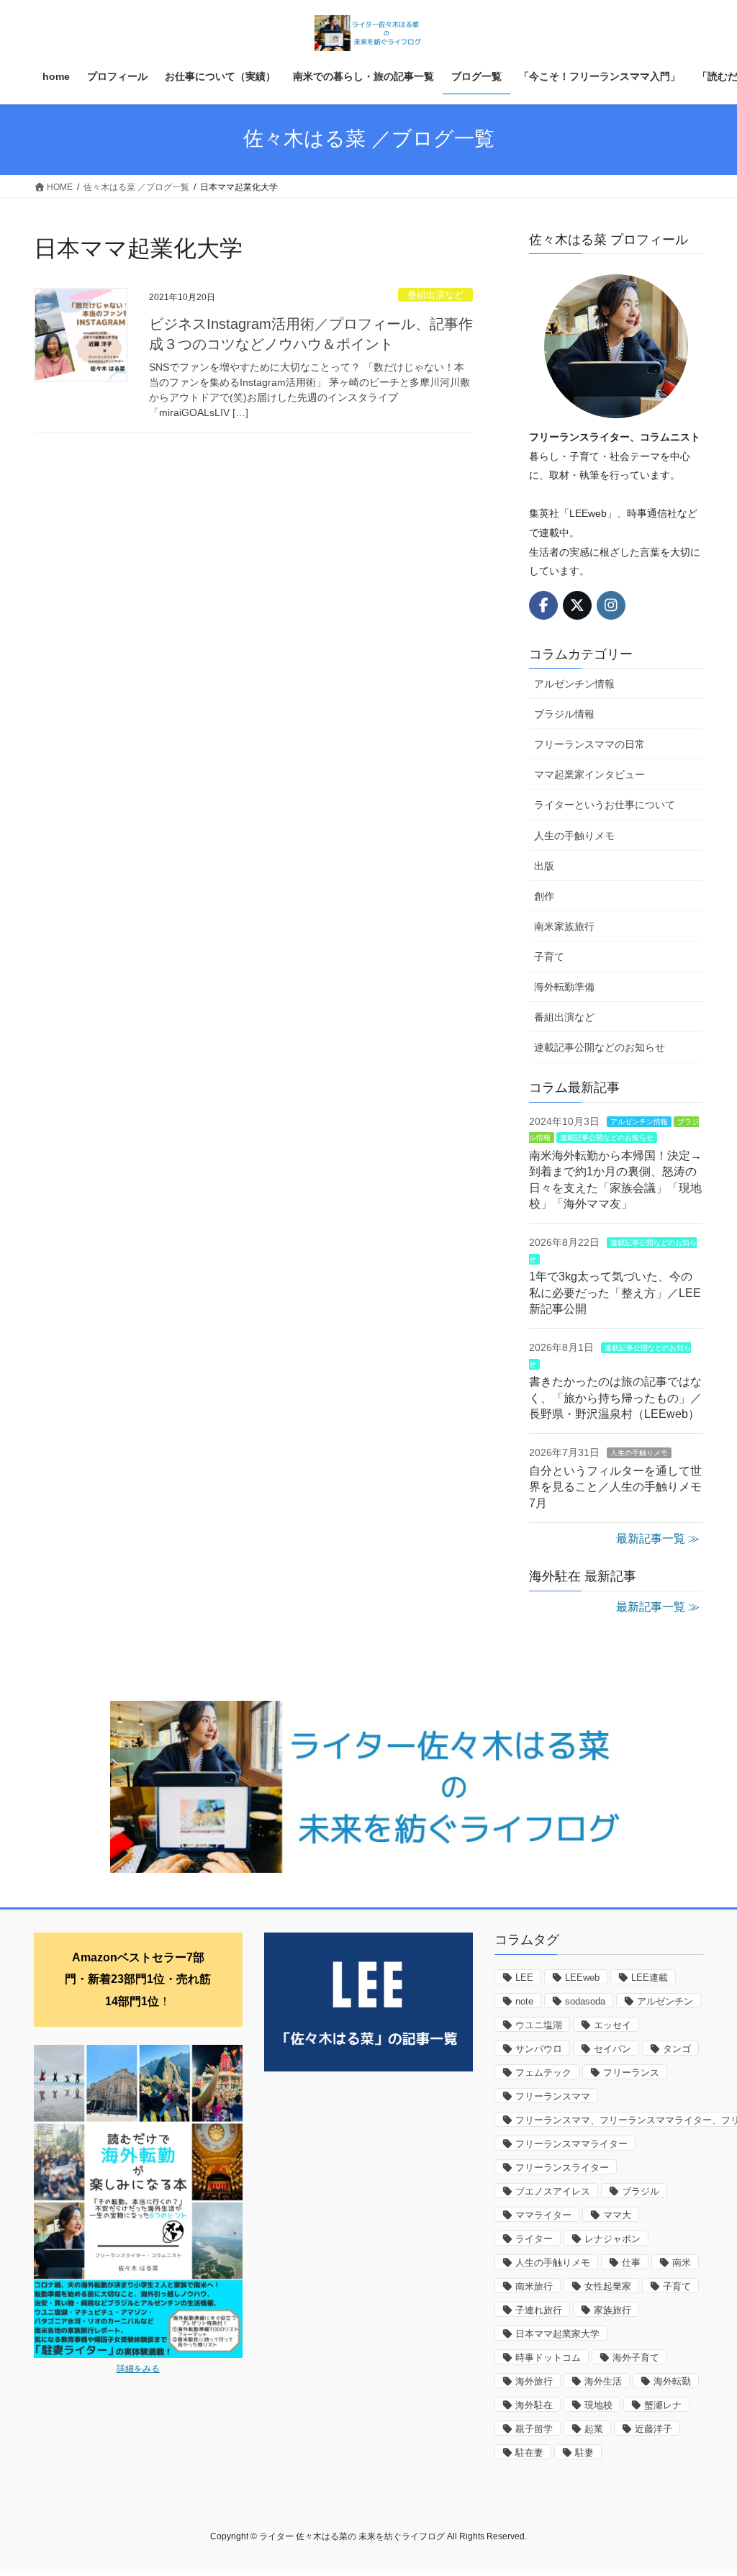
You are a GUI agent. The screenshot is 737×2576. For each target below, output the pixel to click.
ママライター (543, 2215)
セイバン (612, 2049)
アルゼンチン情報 (574, 684)
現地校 (598, 2405)
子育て (549, 957)
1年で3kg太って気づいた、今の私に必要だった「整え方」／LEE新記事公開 (615, 1293)
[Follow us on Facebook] (543, 605)
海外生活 (603, 2381)
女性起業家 (608, 2286)
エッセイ (612, 2025)
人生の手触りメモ (574, 836)
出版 (544, 866)
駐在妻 (529, 2453)
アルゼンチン (665, 2001)
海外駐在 (534, 2405)
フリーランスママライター (571, 2144)
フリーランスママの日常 (589, 744)
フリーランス (631, 2073)
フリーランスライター (562, 2168)
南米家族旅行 (564, 926)
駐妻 (584, 2453)
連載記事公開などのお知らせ (600, 1047)
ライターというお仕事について (605, 805)
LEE (524, 1978)
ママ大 (617, 2215)
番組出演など (435, 295)
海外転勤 (672, 2381)
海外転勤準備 (564, 987)
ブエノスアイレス (553, 2191)
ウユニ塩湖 (539, 2025)
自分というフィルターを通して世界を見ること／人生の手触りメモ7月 (615, 1487)
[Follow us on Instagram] (611, 605)
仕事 (631, 2263)
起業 (594, 2429)
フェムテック (543, 2073)
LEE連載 (650, 1978)
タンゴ (677, 2049)
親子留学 (534, 2429)
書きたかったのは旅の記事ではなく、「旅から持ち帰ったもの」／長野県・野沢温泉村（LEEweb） (615, 1398)
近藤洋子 (654, 2429)
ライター (534, 2239)
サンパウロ (539, 2049)
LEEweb (582, 1978)
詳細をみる (138, 2369)
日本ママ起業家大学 (557, 2334)
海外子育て (636, 2358)
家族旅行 (612, 2310)
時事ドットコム (548, 2358)
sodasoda (585, 2001)
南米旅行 (534, 2286)
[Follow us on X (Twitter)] (577, 605)
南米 (682, 2263)
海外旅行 (534, 2381)
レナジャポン (612, 2239)
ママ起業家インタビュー (589, 774)
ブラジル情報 (564, 714)
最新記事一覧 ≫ (658, 1538)
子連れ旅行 (539, 2310)
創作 (544, 896)
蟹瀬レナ (663, 2405)
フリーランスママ (553, 2096)
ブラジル (641, 2191)
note (524, 2001)
